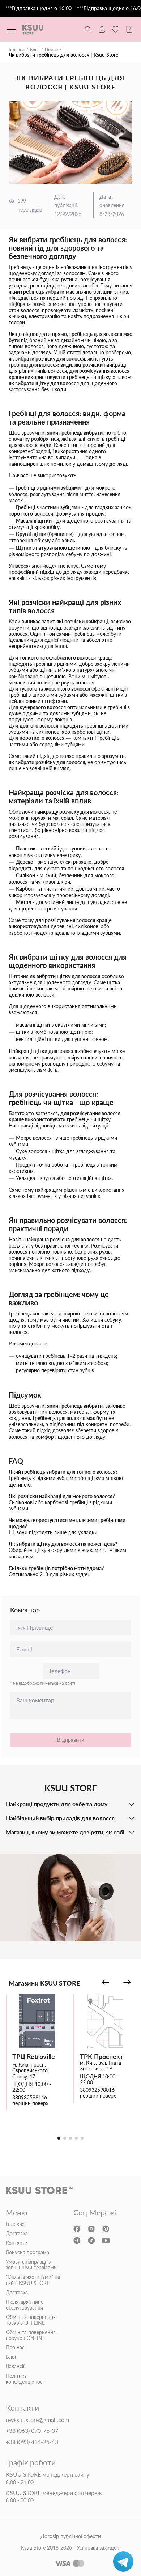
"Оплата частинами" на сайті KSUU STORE (33, 2280)
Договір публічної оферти (71, 2536)
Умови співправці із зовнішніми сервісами (31, 2265)
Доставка (17, 2234)
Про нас (15, 2347)
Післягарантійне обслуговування (25, 2305)
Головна (17, 50)
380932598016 (97, 2090)
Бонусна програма (27, 2252)
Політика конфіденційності (26, 2379)
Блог (35, 50)
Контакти (17, 2243)
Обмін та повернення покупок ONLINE (31, 2335)
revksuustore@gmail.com (37, 2420)
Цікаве (51, 50)
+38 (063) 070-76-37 (32, 2431)
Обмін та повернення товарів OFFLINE (31, 2320)
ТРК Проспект (102, 2057)
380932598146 (30, 2098)
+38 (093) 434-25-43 (32, 2442)
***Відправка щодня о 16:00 (39, 8)
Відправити (71, 1740)
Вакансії (15, 2366)
